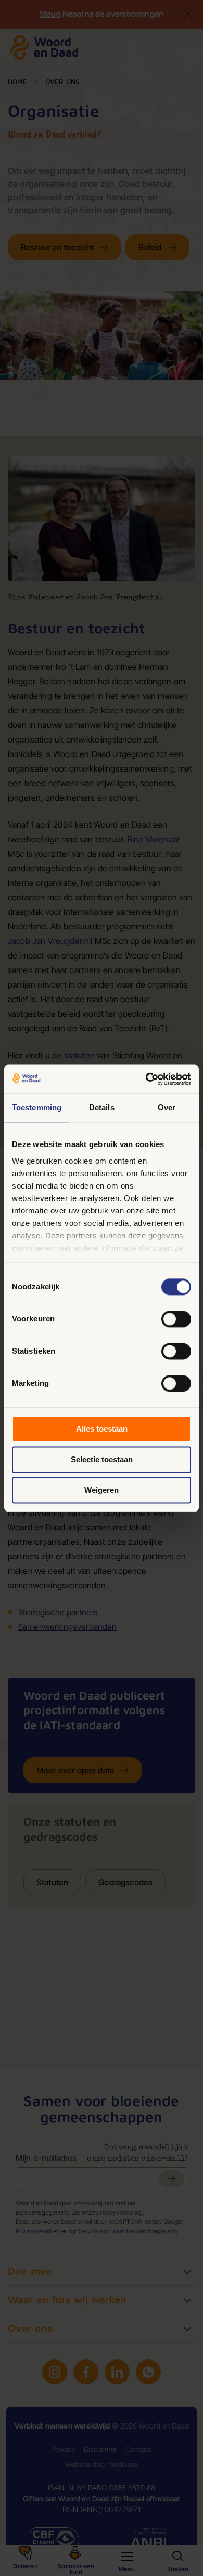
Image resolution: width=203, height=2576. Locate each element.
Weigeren (102, 1490)
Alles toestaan (102, 1429)
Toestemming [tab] (37, 1107)
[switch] (176, 1319)
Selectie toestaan (102, 1459)
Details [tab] (102, 1107)
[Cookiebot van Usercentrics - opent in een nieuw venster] (146, 1079)
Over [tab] (167, 1107)
